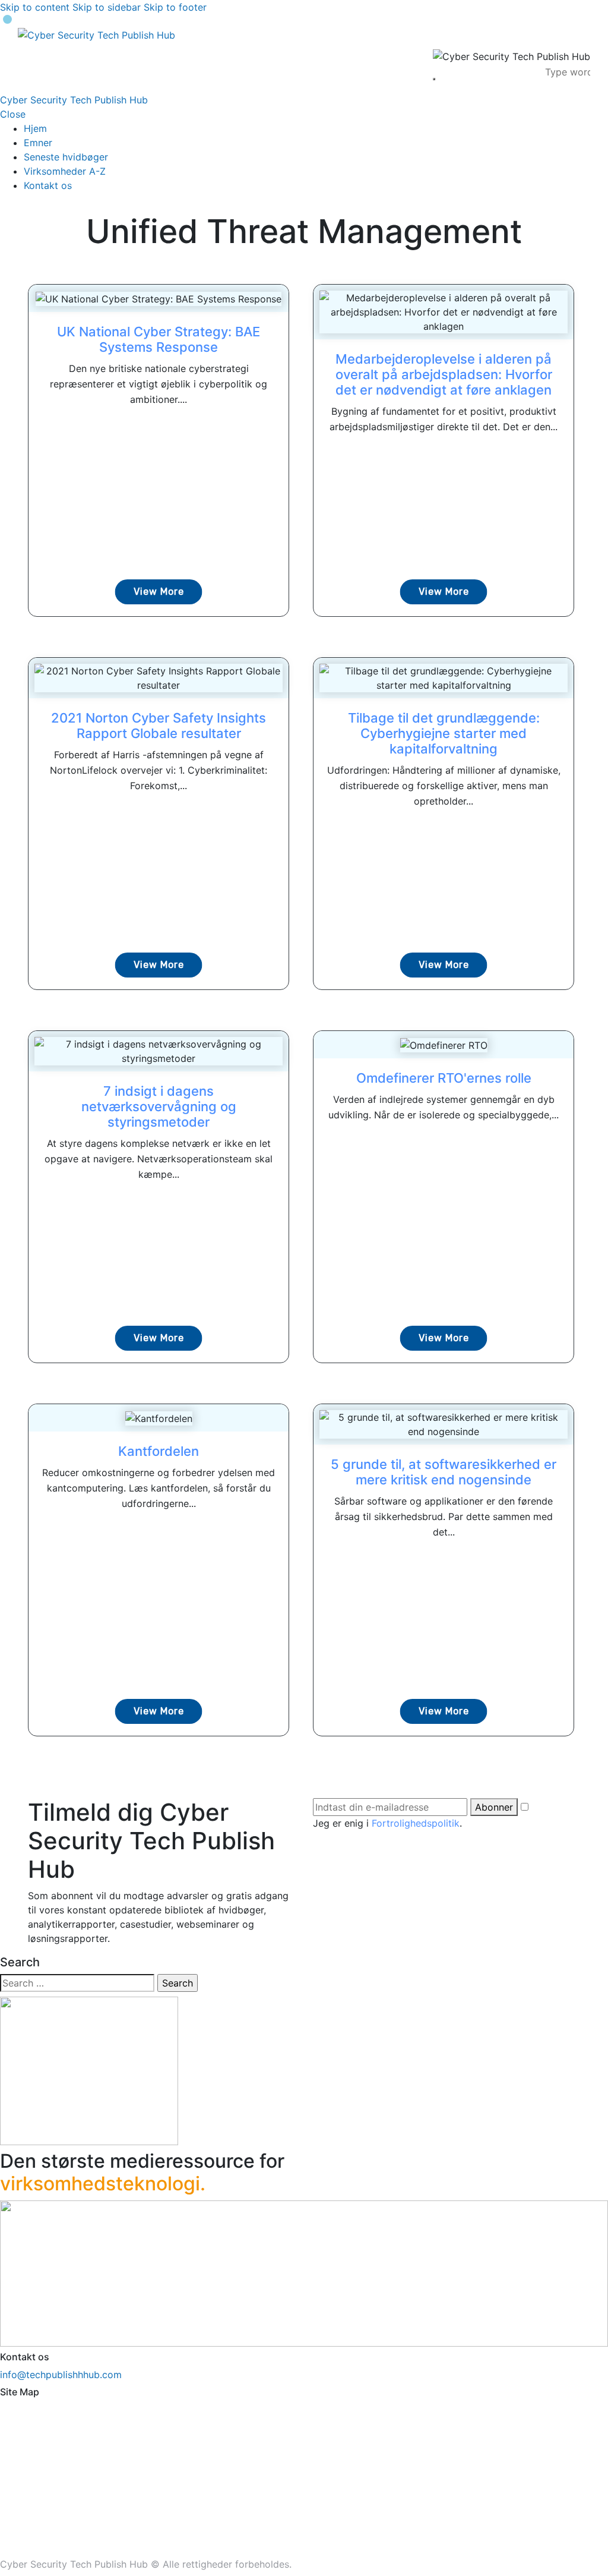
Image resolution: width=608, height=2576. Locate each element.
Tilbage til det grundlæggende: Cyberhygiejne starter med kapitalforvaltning (444, 733)
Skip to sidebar (107, 7)
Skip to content (35, 7)
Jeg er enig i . (387, 1823)
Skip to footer (175, 7)
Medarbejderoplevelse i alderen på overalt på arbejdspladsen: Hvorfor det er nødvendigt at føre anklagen (444, 374)
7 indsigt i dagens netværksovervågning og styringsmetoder (159, 1106)
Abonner (494, 1807)
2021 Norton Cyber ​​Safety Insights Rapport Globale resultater (159, 726)
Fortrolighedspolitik (416, 1823)
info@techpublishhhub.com (61, 2375)
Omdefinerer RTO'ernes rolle (444, 1078)
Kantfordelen (159, 1451)
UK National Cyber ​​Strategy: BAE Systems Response (159, 339)
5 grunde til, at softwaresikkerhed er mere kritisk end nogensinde (444, 1472)
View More (159, 592)
